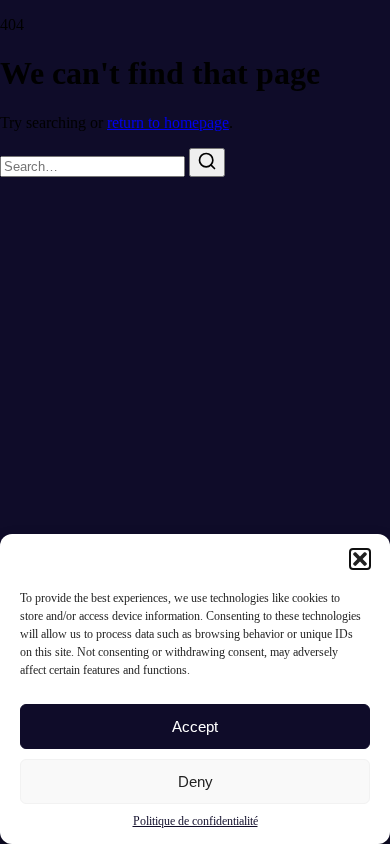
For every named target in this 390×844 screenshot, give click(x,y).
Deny (195, 781)
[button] (360, 559)
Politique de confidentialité (195, 821)
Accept (195, 726)
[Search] (207, 162)
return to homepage (168, 122)
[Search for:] (94, 165)
